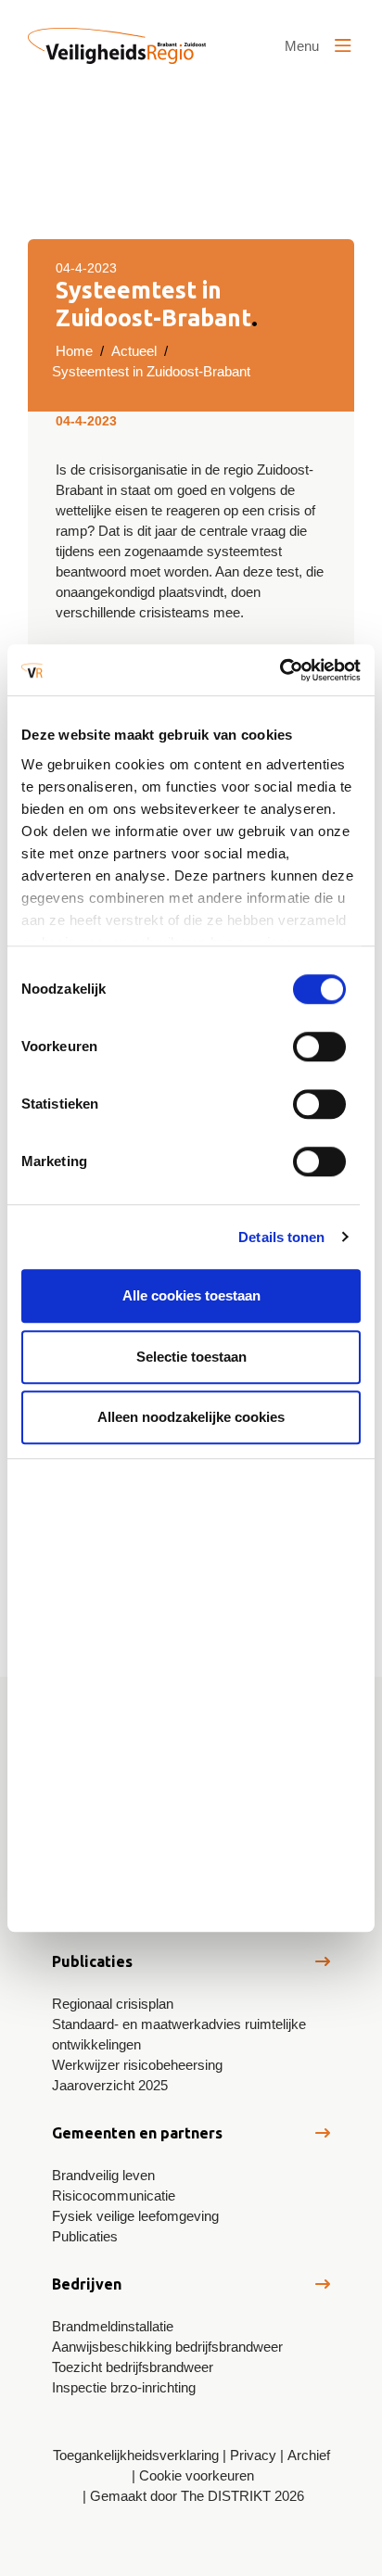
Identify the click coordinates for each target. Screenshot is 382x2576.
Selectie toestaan (191, 1357)
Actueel (134, 351)
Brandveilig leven (103, 2175)
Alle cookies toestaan (191, 1295)
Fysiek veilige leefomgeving (135, 2216)
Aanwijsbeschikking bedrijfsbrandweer (167, 2347)
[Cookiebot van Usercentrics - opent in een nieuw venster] (280, 670)
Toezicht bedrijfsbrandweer (133, 2367)
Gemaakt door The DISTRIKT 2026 (197, 2496)
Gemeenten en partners (137, 2133)
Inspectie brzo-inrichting (124, 2387)
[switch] (319, 1047)
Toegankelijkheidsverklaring (136, 2455)
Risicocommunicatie (114, 2195)
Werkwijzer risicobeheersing (137, 2065)
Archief (309, 2455)
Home (74, 351)
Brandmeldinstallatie (113, 2326)
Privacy (253, 2455)
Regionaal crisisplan (113, 2004)
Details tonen (281, 1237)
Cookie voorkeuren (197, 2475)
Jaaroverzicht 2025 (110, 2085)
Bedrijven (87, 2284)
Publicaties (92, 1961)
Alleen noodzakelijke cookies (191, 1417)
